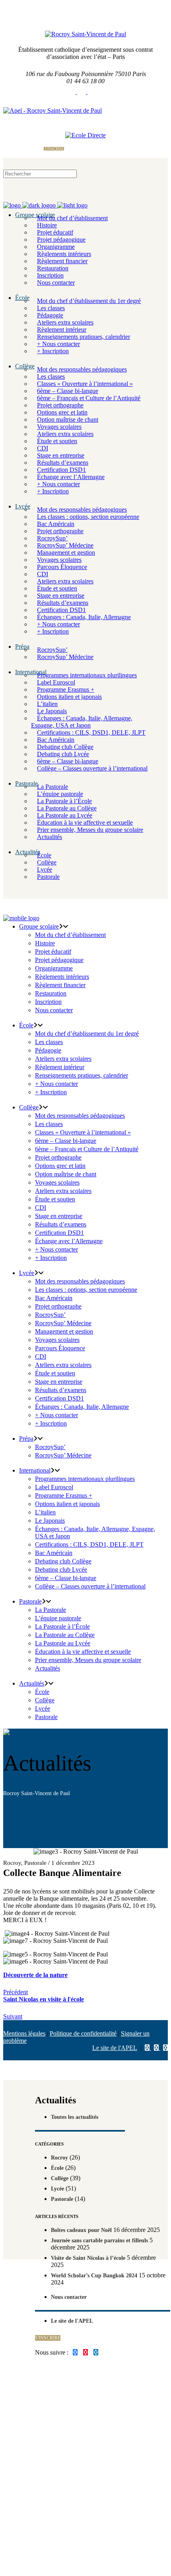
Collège (60, 2178)
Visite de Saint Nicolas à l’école (88, 2258)
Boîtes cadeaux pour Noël (81, 2230)
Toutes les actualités (75, 2117)
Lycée (57, 2189)
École (57, 2168)
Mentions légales (24, 2033)
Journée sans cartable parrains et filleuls (99, 2241)
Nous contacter (69, 2297)
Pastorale (35, 1863)
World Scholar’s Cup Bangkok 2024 (94, 2276)
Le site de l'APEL (115, 2048)
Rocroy (12, 1863)
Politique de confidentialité (83, 2033)
